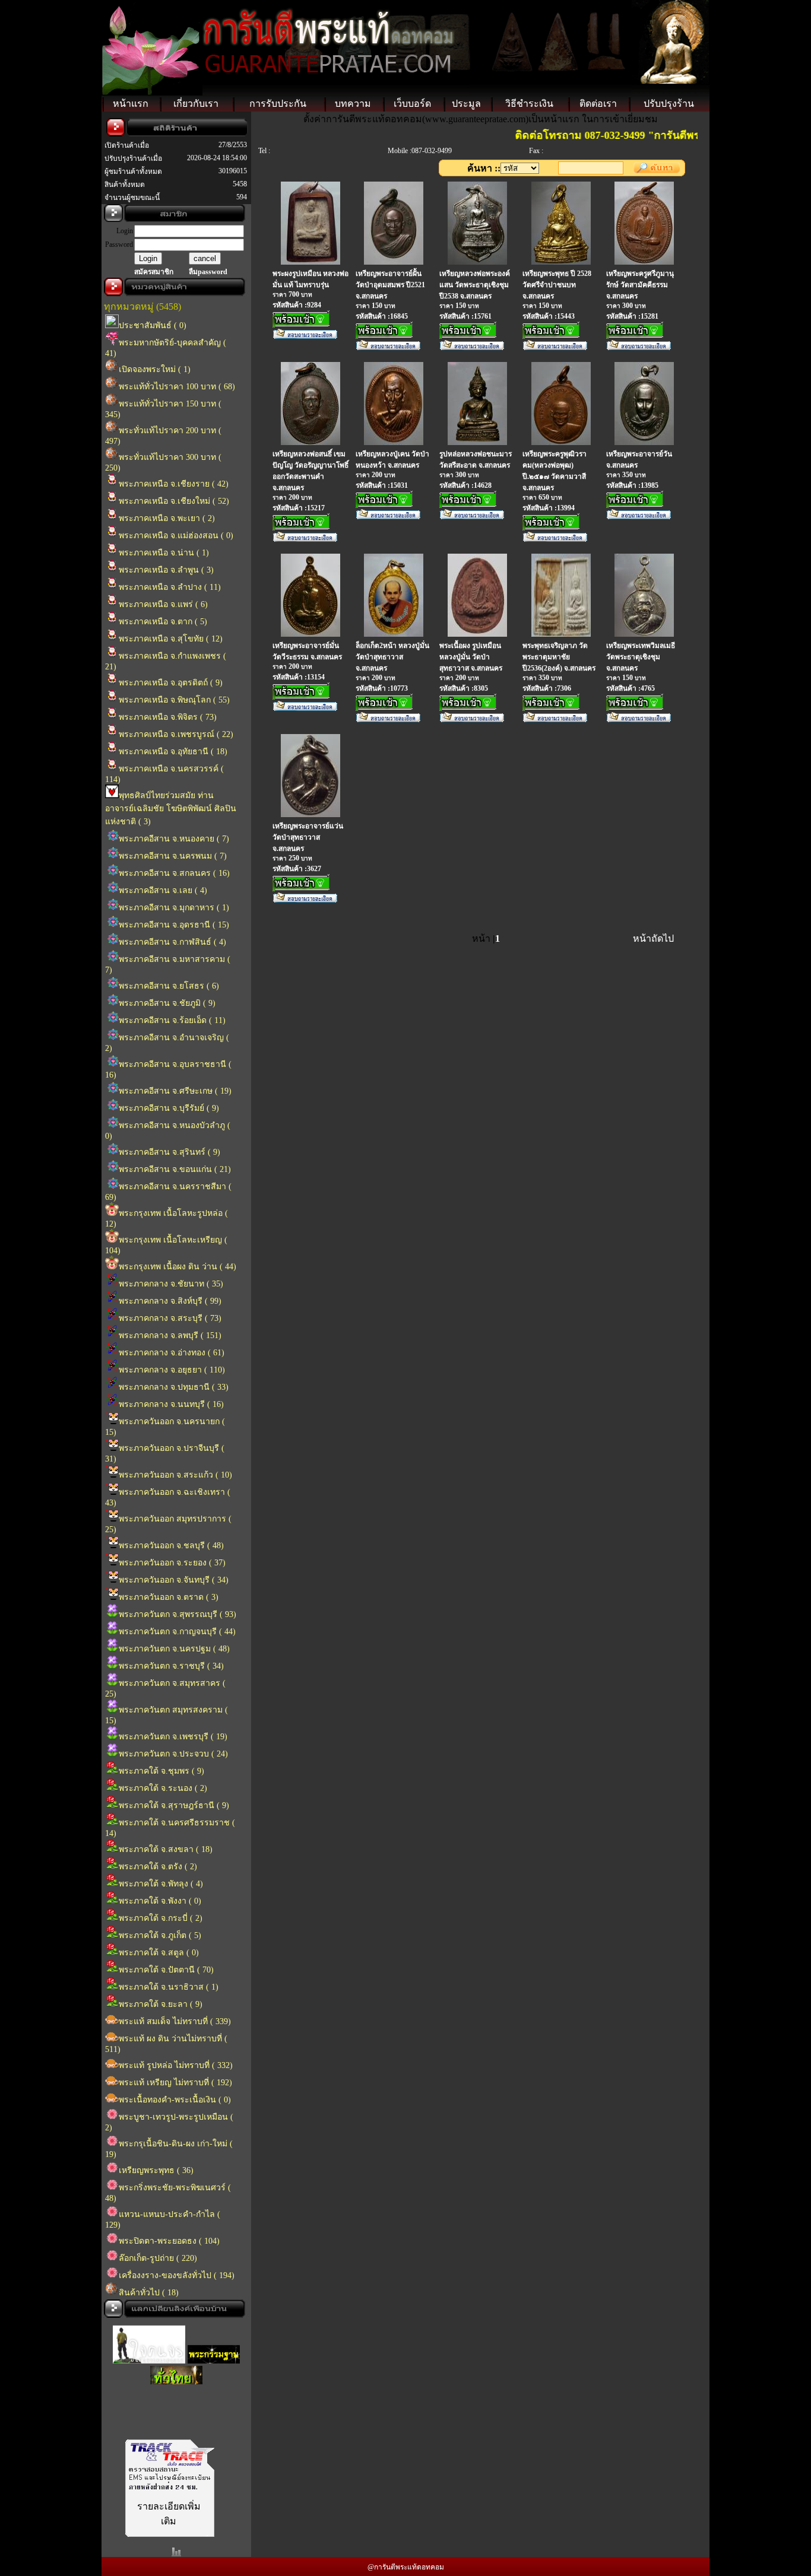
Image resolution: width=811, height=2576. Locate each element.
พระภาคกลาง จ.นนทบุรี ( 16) (171, 1404)
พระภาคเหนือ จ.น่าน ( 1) (164, 553)
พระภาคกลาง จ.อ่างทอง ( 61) (172, 1353)
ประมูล (466, 104)
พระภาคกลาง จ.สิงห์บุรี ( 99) (170, 1301)
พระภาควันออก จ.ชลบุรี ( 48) (171, 1546)
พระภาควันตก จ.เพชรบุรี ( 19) (173, 1737)
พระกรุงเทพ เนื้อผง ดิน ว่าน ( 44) (178, 1267)
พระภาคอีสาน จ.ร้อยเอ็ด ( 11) (172, 1020)
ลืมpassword (208, 272)
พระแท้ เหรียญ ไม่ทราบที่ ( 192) (175, 2083)
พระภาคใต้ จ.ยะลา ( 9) (161, 2004)
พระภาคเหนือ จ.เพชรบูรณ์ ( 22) (176, 734)
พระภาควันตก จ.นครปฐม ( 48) (174, 1649)
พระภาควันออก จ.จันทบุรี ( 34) (174, 1580)
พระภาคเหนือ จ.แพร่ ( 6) (163, 604)
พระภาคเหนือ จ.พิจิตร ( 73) (168, 717)
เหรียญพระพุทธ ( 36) (156, 2170)
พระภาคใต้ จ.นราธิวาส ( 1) (169, 1987)
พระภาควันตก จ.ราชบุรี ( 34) (171, 1666)
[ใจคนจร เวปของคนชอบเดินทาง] (149, 2350)
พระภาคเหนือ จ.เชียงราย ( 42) (174, 484)
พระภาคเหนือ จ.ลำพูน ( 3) (166, 570)
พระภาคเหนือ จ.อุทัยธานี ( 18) (173, 752)
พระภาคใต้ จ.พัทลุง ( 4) (161, 1884)
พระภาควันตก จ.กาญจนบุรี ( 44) (177, 1632)
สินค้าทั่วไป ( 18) (149, 2293)
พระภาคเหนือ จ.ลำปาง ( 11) (170, 587)
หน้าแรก (131, 104)
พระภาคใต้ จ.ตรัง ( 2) (158, 1867)
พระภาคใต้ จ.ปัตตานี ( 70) (166, 1970)
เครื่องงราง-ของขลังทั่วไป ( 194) (177, 2275)
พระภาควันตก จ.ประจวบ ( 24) (173, 1754)
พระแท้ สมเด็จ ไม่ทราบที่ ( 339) (175, 2021)
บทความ (353, 104)
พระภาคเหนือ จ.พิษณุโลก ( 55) (174, 700)
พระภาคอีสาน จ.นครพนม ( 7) (173, 856)
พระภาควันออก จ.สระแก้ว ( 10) (175, 1475)
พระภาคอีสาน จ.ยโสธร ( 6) (169, 986)
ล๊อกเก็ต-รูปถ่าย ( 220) (158, 2258)
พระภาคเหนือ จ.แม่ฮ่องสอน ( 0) (176, 536)
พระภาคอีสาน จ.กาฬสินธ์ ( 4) (172, 942)
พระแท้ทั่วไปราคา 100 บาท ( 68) (177, 387)
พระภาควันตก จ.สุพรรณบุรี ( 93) (178, 1614)
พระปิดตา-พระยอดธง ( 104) (169, 2241)
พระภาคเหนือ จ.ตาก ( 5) (163, 622)
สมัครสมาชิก (154, 272)
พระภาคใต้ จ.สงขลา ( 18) (166, 1849)
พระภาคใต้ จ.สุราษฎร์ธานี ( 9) (174, 1805)
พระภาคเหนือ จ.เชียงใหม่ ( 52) (174, 501)
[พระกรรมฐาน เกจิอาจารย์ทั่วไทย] (214, 2350)
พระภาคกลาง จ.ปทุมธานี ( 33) (174, 1387)
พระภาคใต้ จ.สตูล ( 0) (159, 1953)
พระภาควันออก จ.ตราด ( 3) (169, 1597)
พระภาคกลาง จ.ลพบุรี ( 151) (170, 1335)
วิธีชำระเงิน (529, 104)
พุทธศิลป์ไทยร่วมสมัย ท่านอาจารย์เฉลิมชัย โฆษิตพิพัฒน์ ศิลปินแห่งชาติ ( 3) (171, 809)
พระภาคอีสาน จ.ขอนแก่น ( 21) (175, 1169)
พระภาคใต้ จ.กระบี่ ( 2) (161, 1918)
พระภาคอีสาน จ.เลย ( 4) (163, 890)
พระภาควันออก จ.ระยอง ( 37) (172, 1563)
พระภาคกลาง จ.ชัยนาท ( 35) (171, 1284)
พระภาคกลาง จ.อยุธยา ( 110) (172, 1370)
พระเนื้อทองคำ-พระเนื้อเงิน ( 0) (175, 2100)
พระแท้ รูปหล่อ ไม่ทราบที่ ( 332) (176, 2065)
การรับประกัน (278, 104)
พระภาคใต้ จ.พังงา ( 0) (160, 1901)
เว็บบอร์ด (412, 104)
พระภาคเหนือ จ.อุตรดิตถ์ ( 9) (171, 683)
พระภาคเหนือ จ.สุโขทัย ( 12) (171, 639)
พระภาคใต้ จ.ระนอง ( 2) (163, 1788)
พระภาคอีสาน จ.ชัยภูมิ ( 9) (167, 1003)
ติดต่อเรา (598, 104)
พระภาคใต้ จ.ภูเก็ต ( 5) (160, 1935)
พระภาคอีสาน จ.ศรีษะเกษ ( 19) (175, 1091)
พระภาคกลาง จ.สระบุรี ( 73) (170, 1318)
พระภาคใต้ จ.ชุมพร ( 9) (161, 1771)
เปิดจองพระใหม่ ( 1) (155, 369)
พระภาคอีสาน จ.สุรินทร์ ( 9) (170, 1152)
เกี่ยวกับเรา (196, 104)
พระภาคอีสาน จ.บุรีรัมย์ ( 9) (169, 1108)
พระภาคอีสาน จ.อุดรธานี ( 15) (174, 925)
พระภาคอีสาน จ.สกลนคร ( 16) (174, 873)
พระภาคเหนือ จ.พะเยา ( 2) (167, 518)
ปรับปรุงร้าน (669, 104)
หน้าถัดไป (653, 938)
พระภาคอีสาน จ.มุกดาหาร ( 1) (174, 908)
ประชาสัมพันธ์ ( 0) (153, 325)
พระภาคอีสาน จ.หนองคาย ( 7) (174, 839)
